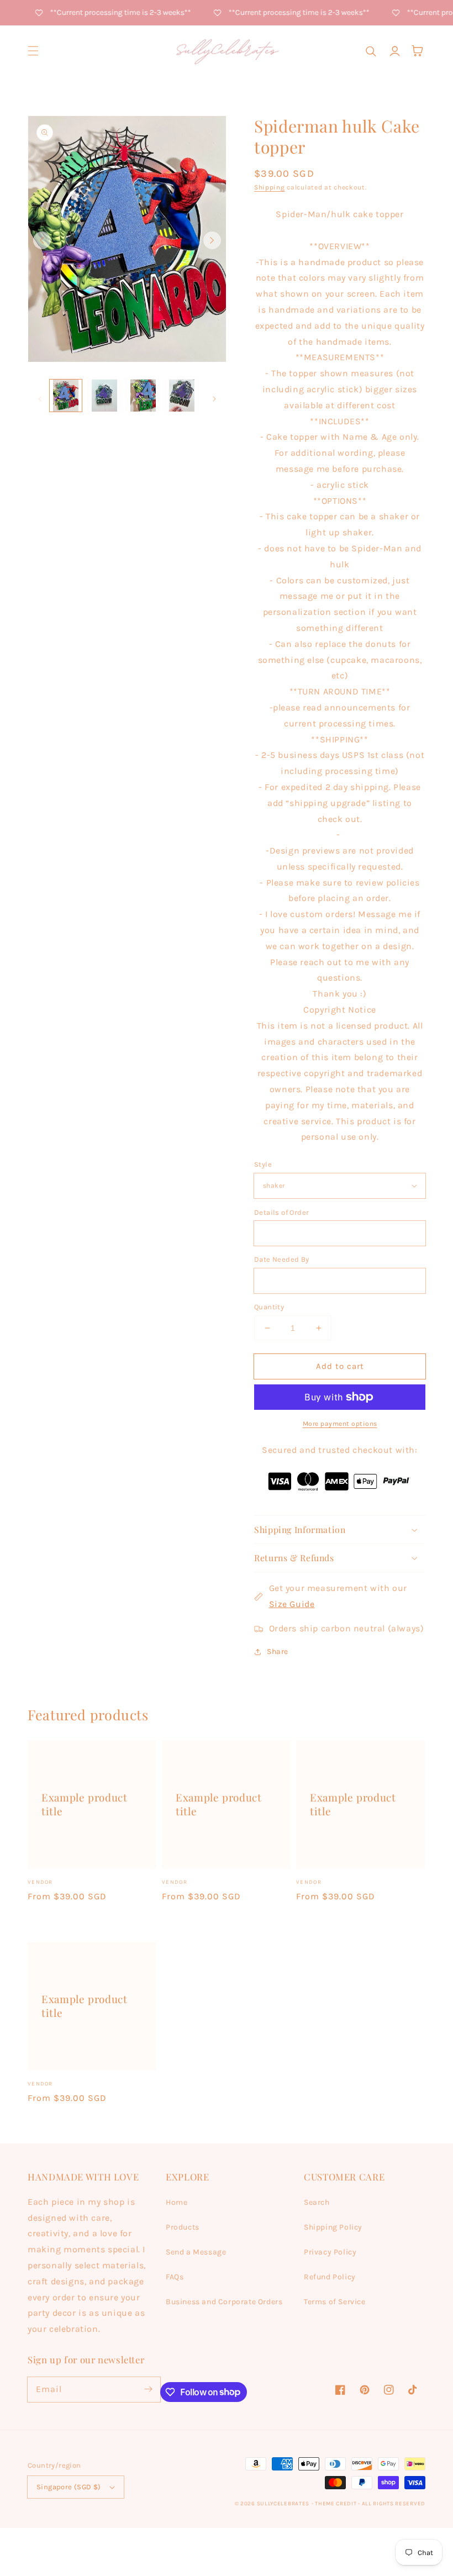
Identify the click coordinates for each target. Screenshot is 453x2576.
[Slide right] (212, 240)
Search (317, 2202)
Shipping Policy (333, 2227)
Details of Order (281, 1212)
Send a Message (196, 2252)
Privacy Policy (330, 2252)
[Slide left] (42, 240)
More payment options (340, 1424)
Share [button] (278, 1652)
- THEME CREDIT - (337, 2504)
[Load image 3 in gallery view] (143, 396)
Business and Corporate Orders (224, 2302)
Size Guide (292, 1604)
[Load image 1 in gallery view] (66, 396)
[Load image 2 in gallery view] (104, 396)
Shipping (270, 187)
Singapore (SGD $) (69, 2487)
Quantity (269, 1307)
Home (177, 2202)
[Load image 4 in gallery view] (182, 396)
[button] (33, 51)
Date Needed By (282, 1259)
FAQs (175, 2277)
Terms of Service (335, 2302)
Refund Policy (330, 2277)
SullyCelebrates (283, 2504)
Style (263, 1164)
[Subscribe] (148, 2389)
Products (183, 2227)
